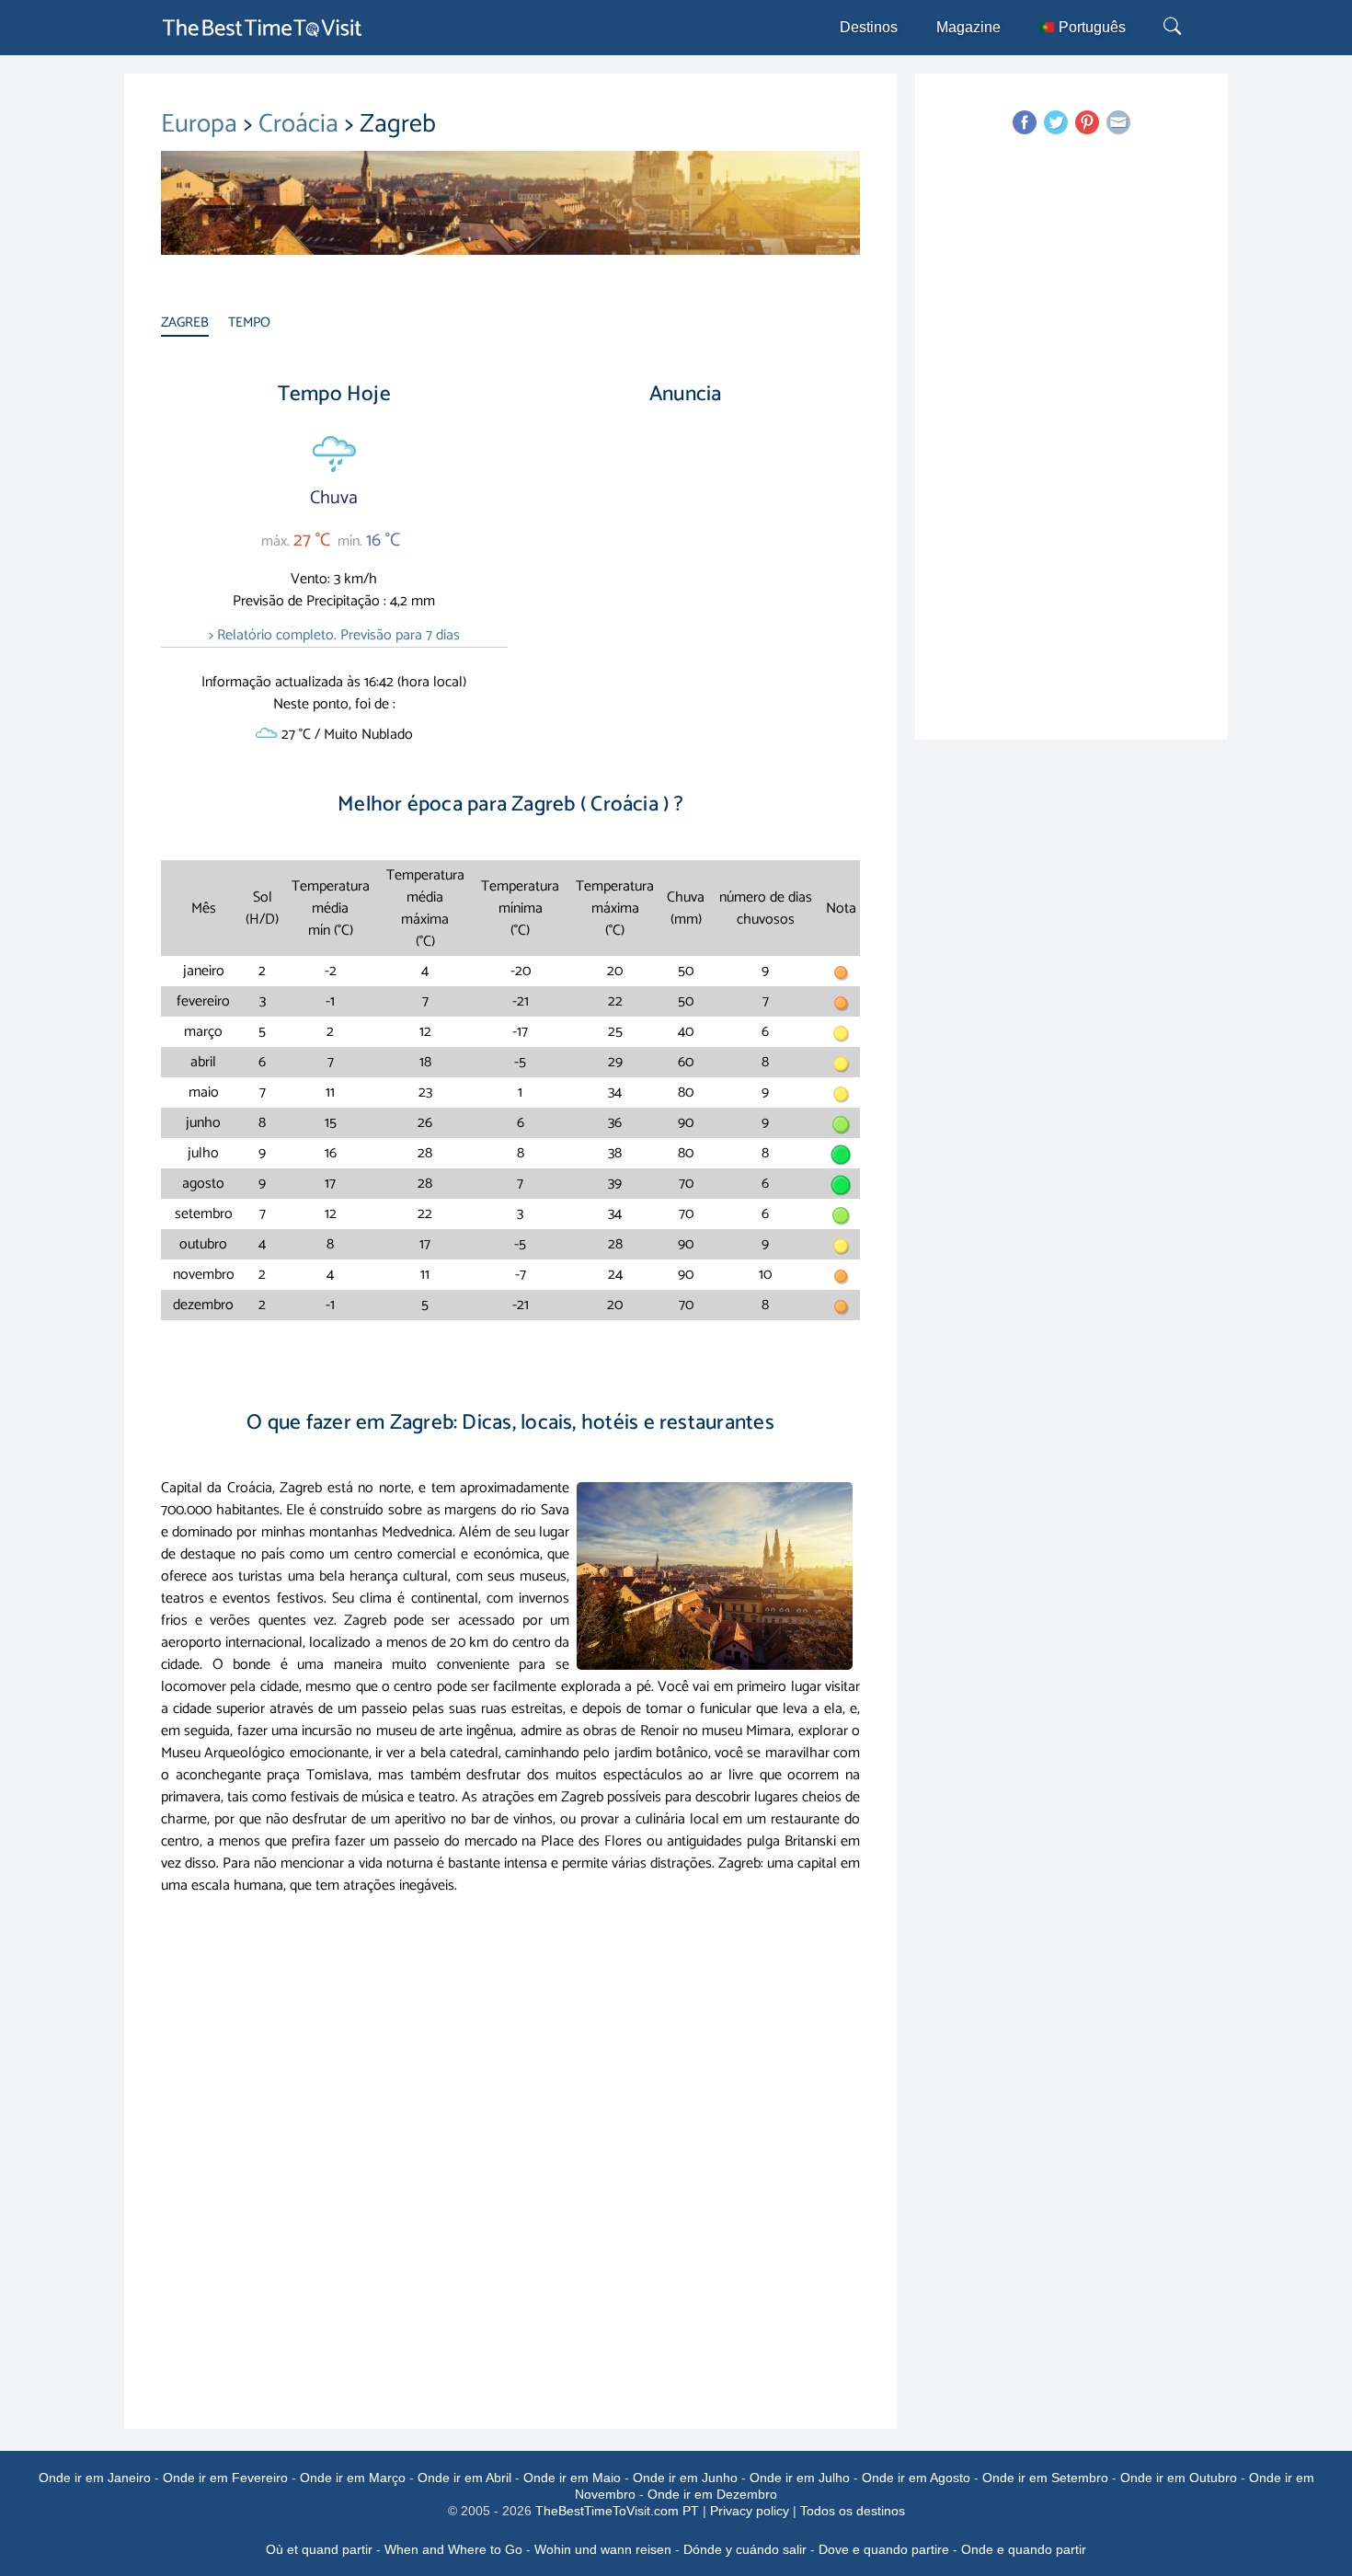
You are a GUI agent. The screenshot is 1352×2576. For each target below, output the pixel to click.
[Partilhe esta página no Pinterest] (1087, 122)
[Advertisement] (685, 579)
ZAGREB (185, 322)
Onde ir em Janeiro (95, 2478)
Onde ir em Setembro (1045, 2478)
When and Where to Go (453, 2549)
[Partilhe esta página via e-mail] (1118, 122)
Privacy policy (750, 2511)
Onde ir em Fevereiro (225, 2478)
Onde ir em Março (353, 2478)
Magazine (968, 27)
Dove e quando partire (884, 2549)
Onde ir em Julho (800, 2478)
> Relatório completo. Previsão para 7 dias (334, 635)
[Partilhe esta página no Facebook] (1025, 122)
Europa (202, 124)
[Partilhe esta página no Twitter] (1056, 122)
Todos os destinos (853, 2511)
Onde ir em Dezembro (712, 2494)
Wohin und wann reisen (603, 2549)
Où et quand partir (319, 2549)
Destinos (869, 27)
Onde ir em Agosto (916, 2478)
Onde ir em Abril (464, 2478)
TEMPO (249, 322)
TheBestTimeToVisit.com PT (617, 2511)
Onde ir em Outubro (1179, 2478)
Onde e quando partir (1024, 2549)
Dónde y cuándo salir (745, 2549)
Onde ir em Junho (685, 2478)
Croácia (302, 124)
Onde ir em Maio (572, 2478)
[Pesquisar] (1174, 28)
